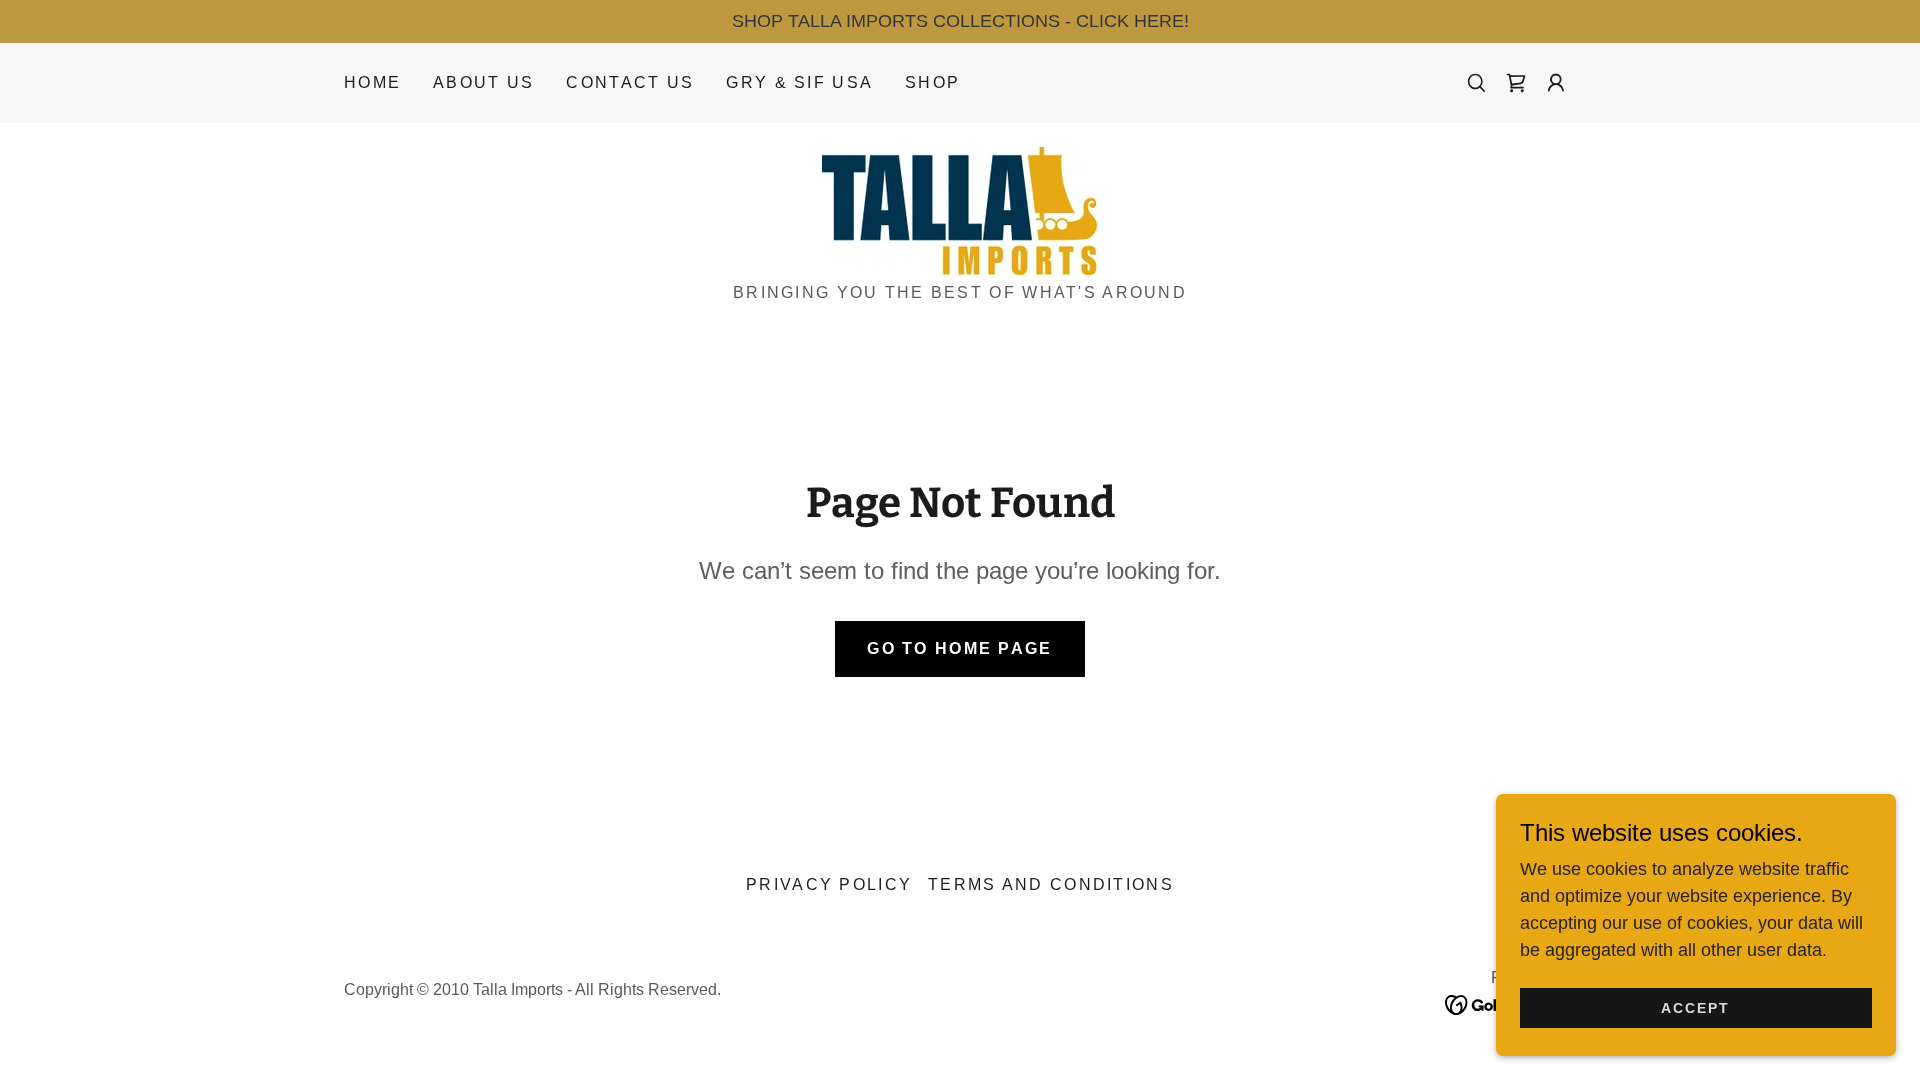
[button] (1556, 83)
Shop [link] (932, 82)
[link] (1516, 83)
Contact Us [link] (630, 82)
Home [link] (372, 82)
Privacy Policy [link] (829, 884)
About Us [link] (483, 82)
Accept (1695, 1008)
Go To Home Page (959, 648)
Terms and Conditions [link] (1051, 884)
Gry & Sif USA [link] (799, 82)
